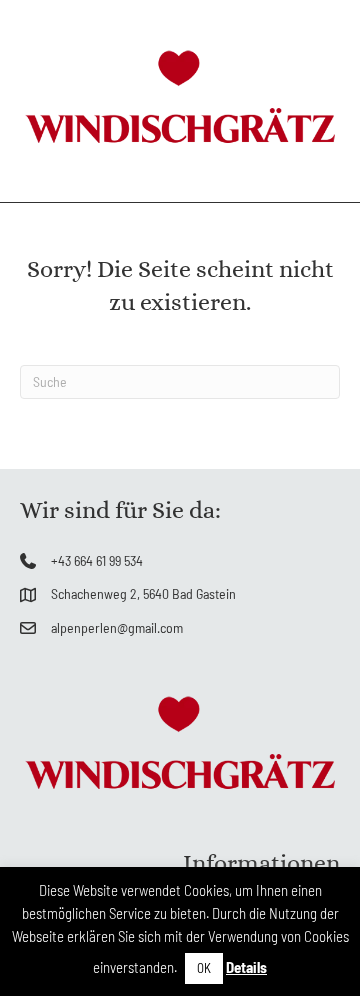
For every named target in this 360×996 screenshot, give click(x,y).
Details (246, 967)
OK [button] (204, 968)
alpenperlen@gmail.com (117, 627)
